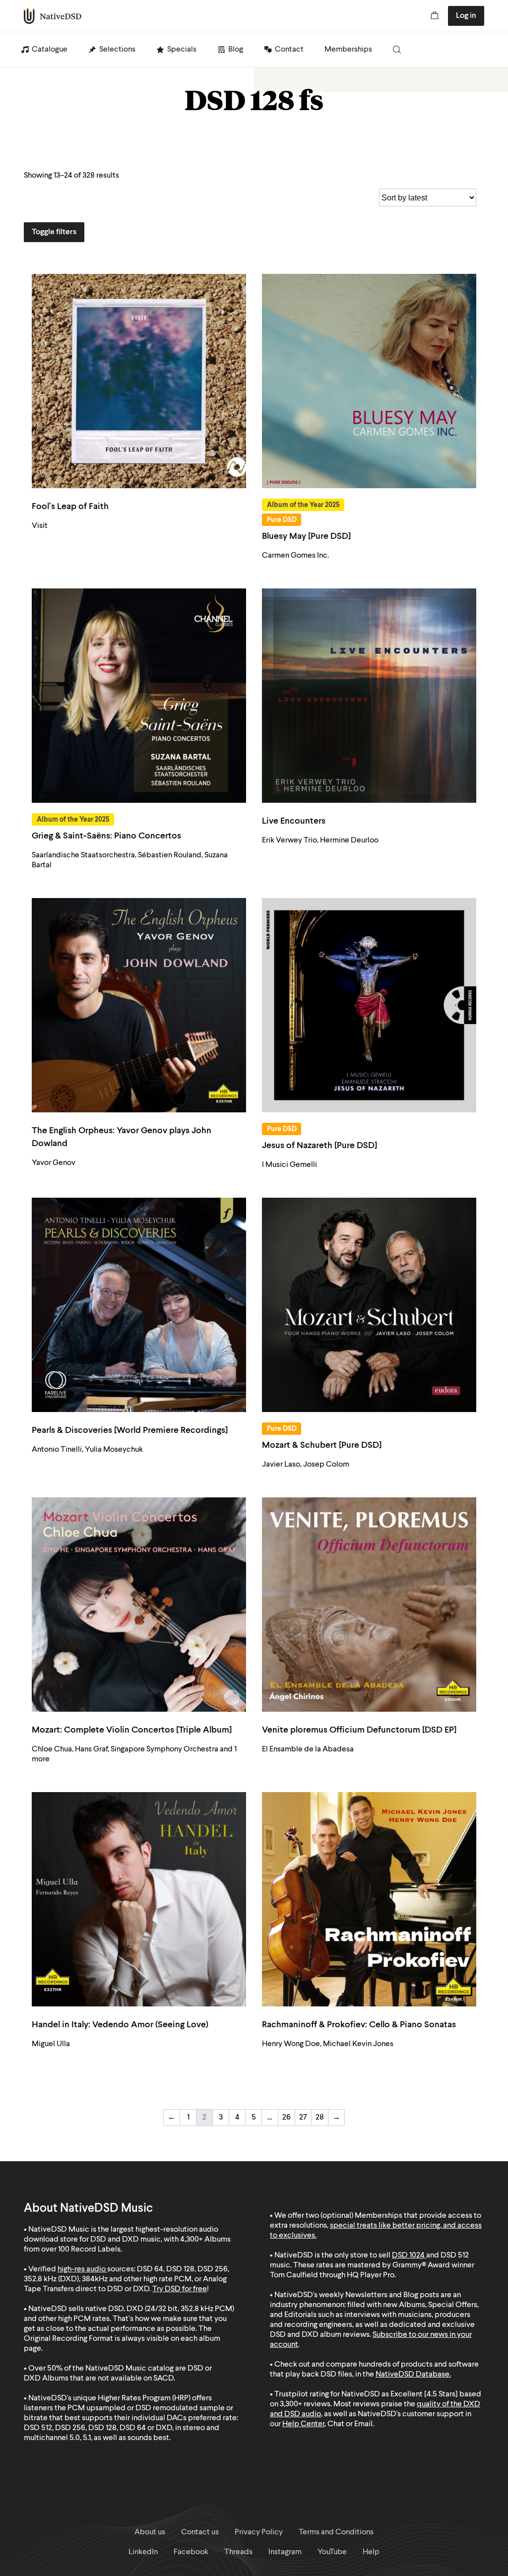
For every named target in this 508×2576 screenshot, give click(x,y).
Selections (117, 50)
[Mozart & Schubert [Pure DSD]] (369, 1305)
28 (320, 2118)
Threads (238, 2552)
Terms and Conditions (336, 2532)
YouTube (332, 2552)
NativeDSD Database (413, 2375)
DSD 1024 (408, 2255)
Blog (236, 50)
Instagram (285, 2552)
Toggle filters (54, 232)
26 (286, 2118)
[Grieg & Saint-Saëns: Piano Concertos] (139, 696)
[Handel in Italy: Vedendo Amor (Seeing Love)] (139, 1899)
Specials (182, 50)
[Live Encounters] (369, 696)
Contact (289, 50)
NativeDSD (53, 16)
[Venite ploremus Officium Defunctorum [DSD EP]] (369, 1605)
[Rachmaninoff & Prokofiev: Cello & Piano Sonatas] (369, 1899)
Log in (466, 16)
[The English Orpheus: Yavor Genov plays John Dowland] (139, 1005)
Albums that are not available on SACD (108, 2379)
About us (150, 2532)
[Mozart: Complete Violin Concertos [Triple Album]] (139, 1605)
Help (371, 2552)
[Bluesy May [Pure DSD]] (369, 381)
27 (303, 2118)
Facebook (191, 2552)
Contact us (200, 2532)
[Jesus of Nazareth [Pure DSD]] (369, 1005)
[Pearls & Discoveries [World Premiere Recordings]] (139, 1305)
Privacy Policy (259, 2532)
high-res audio (82, 2269)
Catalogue (50, 50)
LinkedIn (143, 2552)
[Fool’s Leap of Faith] (139, 381)
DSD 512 (455, 2255)
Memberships (348, 50)
